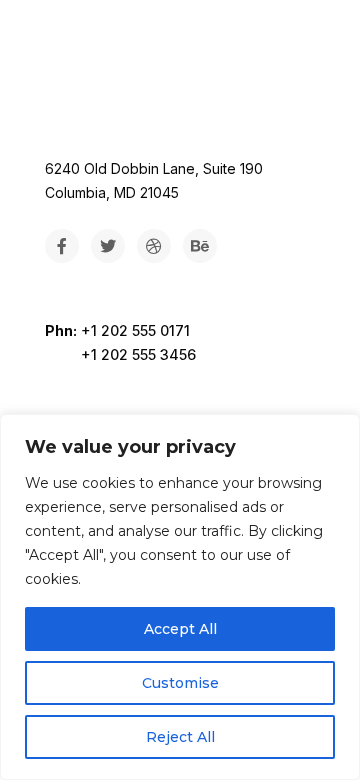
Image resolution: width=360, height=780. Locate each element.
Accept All (180, 629)
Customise (180, 683)
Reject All (180, 737)
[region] (180, 597)
